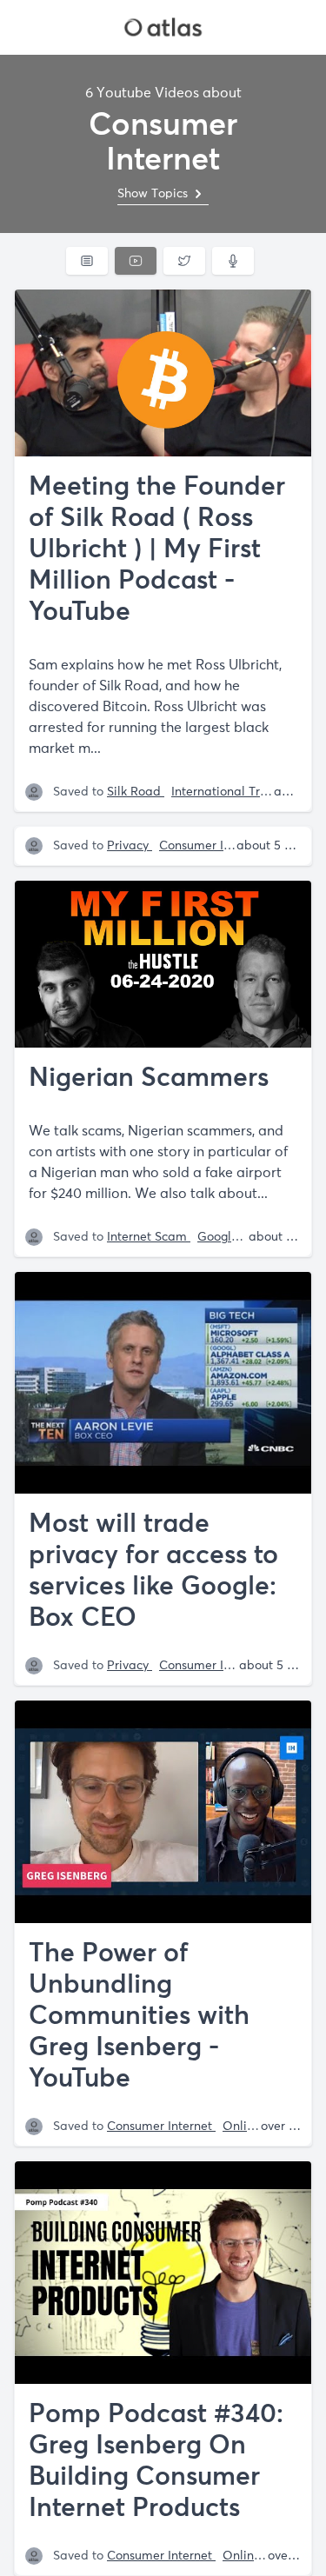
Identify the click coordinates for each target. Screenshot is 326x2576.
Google (220, 1237)
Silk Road (136, 792)
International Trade (229, 792)
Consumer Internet (213, 846)
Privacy (130, 846)
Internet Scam (149, 1237)
